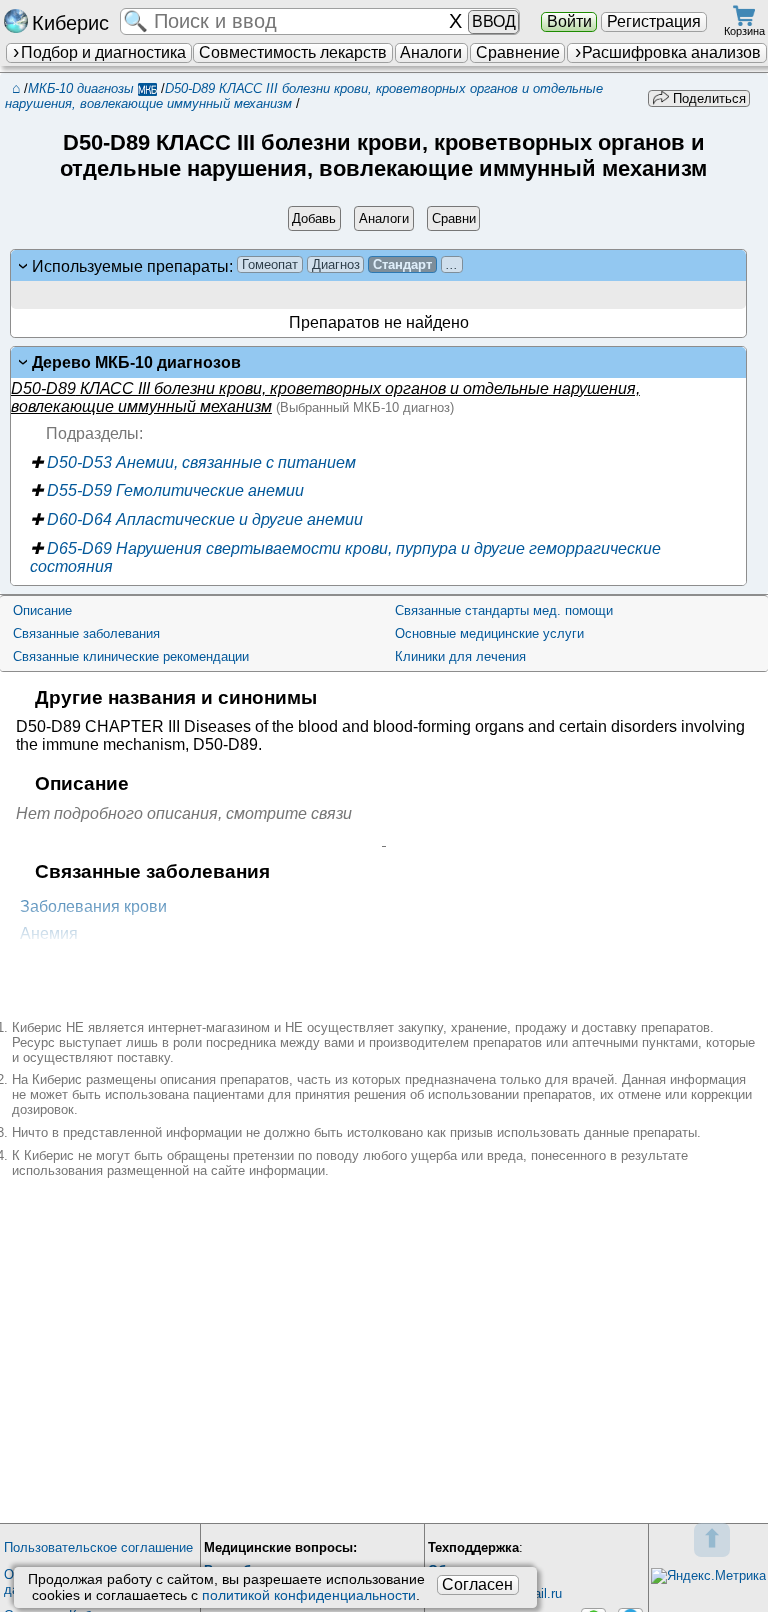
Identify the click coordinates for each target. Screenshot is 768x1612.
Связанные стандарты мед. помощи (504, 610)
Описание (42, 610)
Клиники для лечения (460, 656)
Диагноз (336, 264)
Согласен (477, 1584)
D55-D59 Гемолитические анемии (167, 490)
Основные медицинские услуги (489, 633)
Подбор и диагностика (103, 52)
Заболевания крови (93, 906)
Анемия (49, 933)
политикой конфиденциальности (309, 1595)
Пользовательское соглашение (98, 1547)
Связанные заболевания (86, 633)
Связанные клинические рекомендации (131, 656)
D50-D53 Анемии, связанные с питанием (193, 462)
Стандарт (402, 264)
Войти (569, 21)
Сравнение (518, 52)
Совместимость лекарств (293, 52)
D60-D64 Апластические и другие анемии (196, 519)
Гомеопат (270, 264)
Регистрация (654, 21)
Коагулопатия (71, 961)
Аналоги (431, 52)
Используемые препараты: (245, 266)
